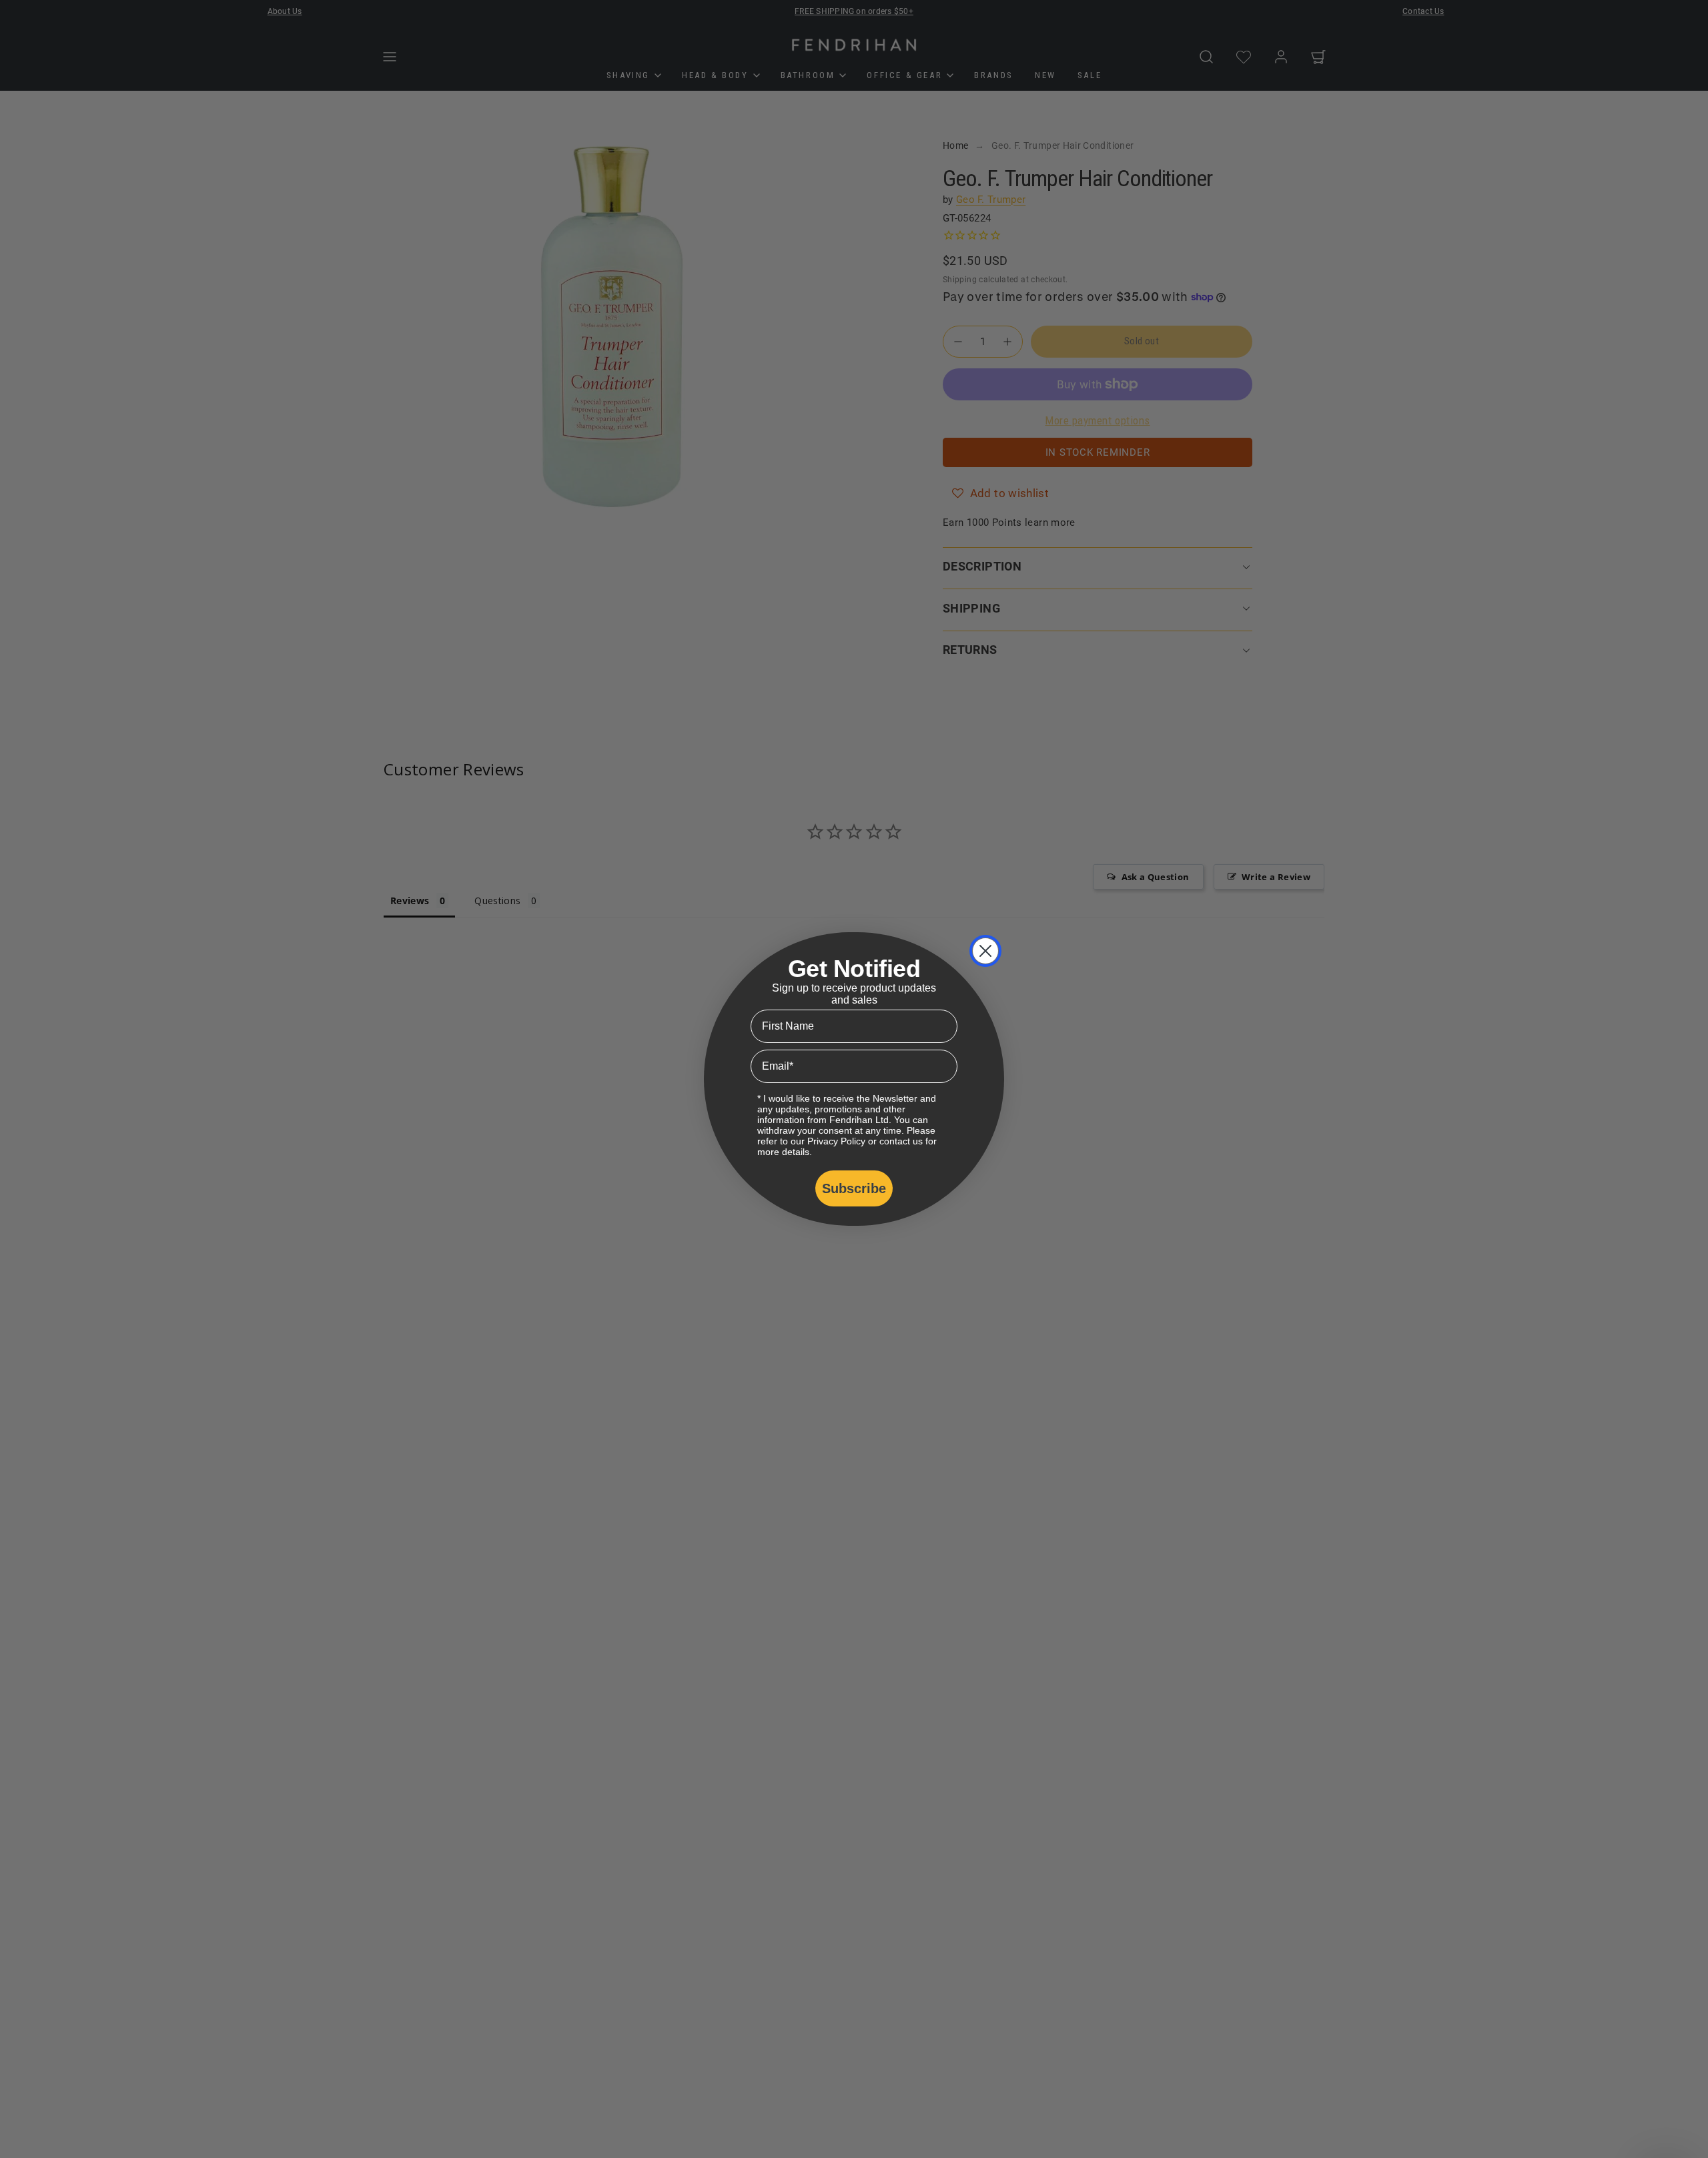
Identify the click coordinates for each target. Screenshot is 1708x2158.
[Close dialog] (985, 951)
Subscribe (854, 1188)
